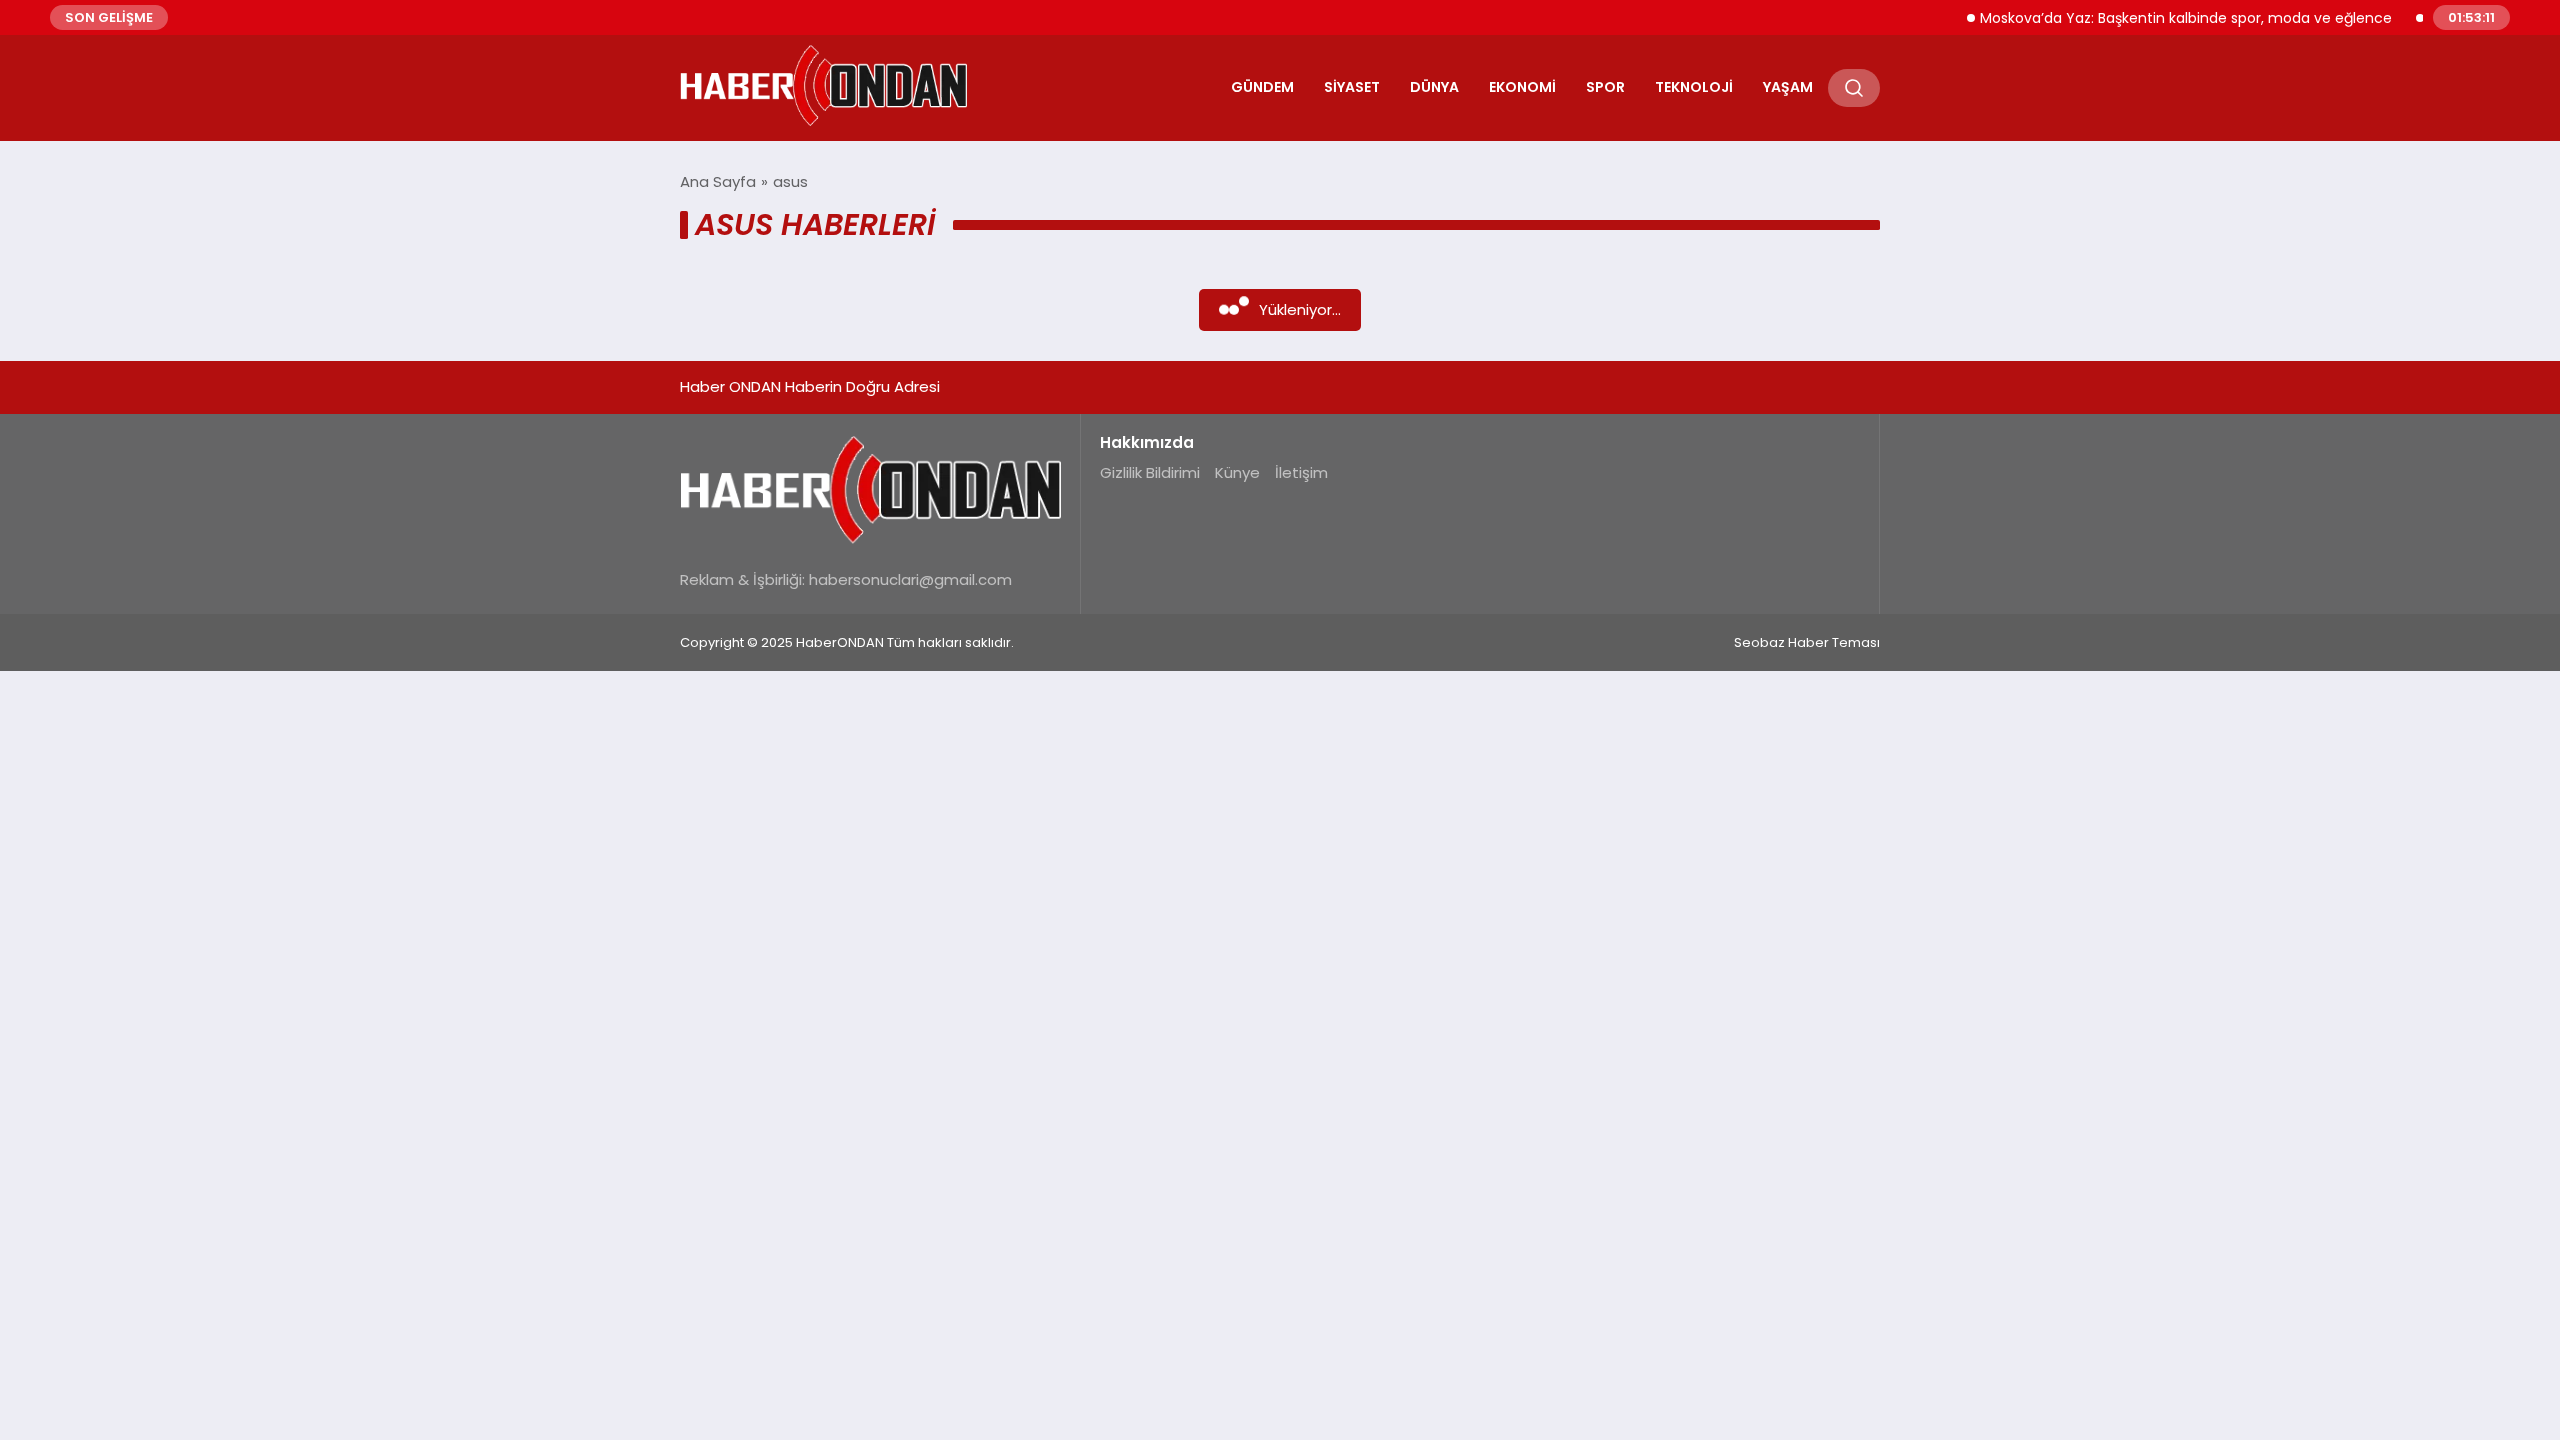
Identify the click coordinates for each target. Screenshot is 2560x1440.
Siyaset (1352, 87)
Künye (1237, 472)
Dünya (1434, 87)
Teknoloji (1694, 87)
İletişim (1301, 472)
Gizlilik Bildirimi (1150, 472)
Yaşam (1788, 87)
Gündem (1262, 87)
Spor (1605, 87)
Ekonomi (1522, 87)
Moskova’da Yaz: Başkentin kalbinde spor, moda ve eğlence (2163, 18)
